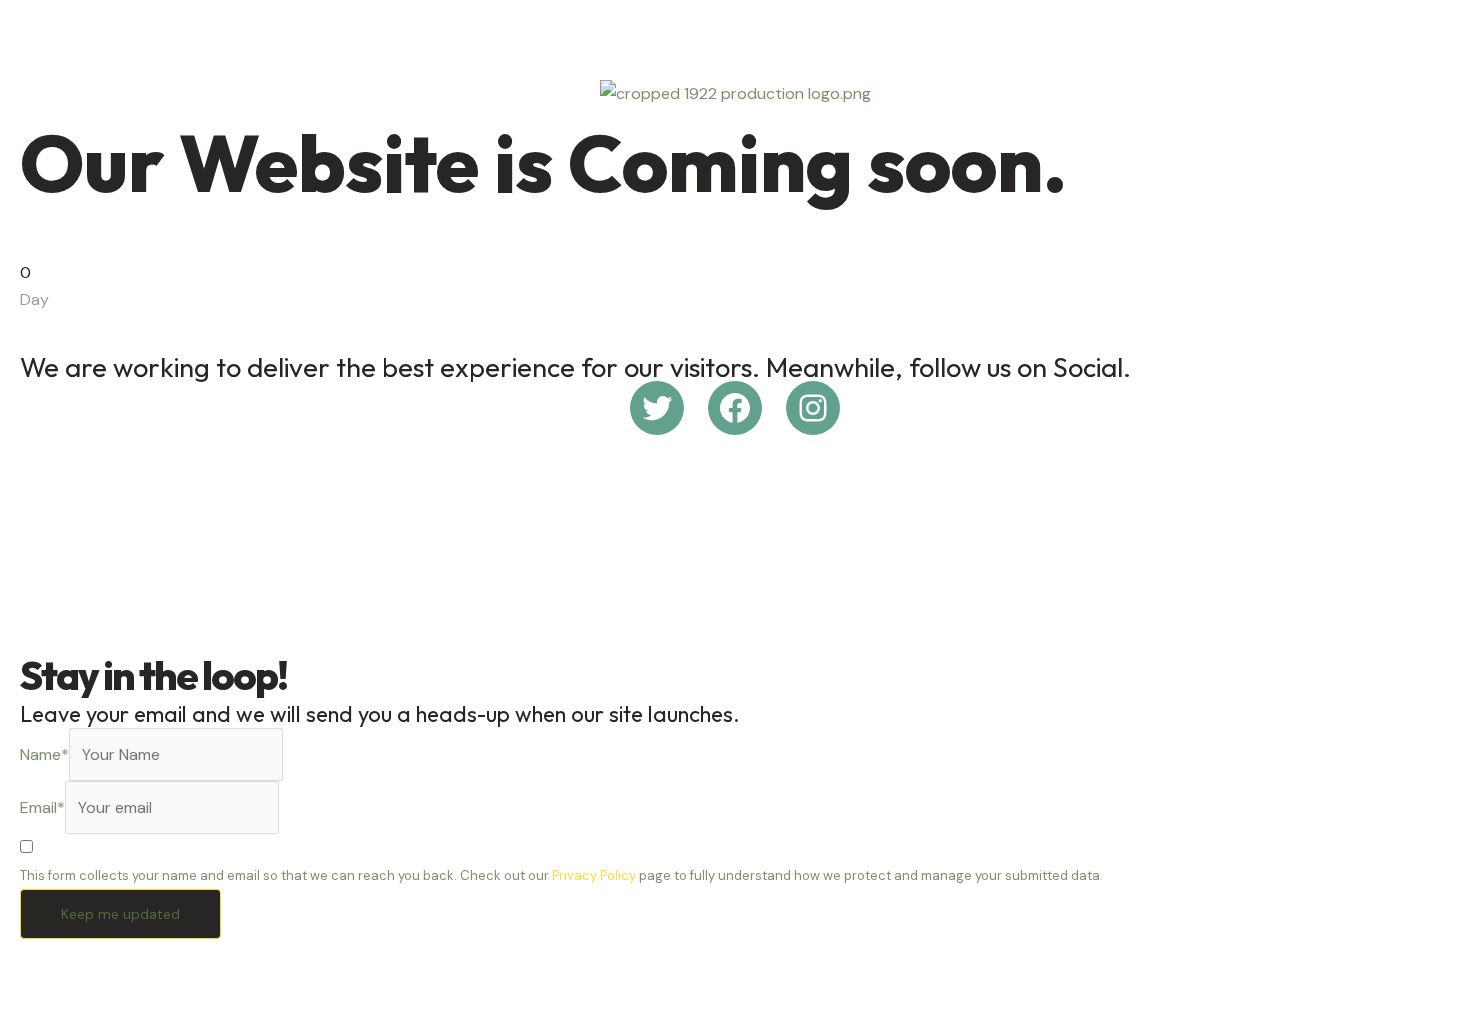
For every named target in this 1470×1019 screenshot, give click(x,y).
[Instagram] (813, 408)
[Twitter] (657, 408)
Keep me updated (120, 914)
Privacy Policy (594, 875)
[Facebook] (735, 408)
